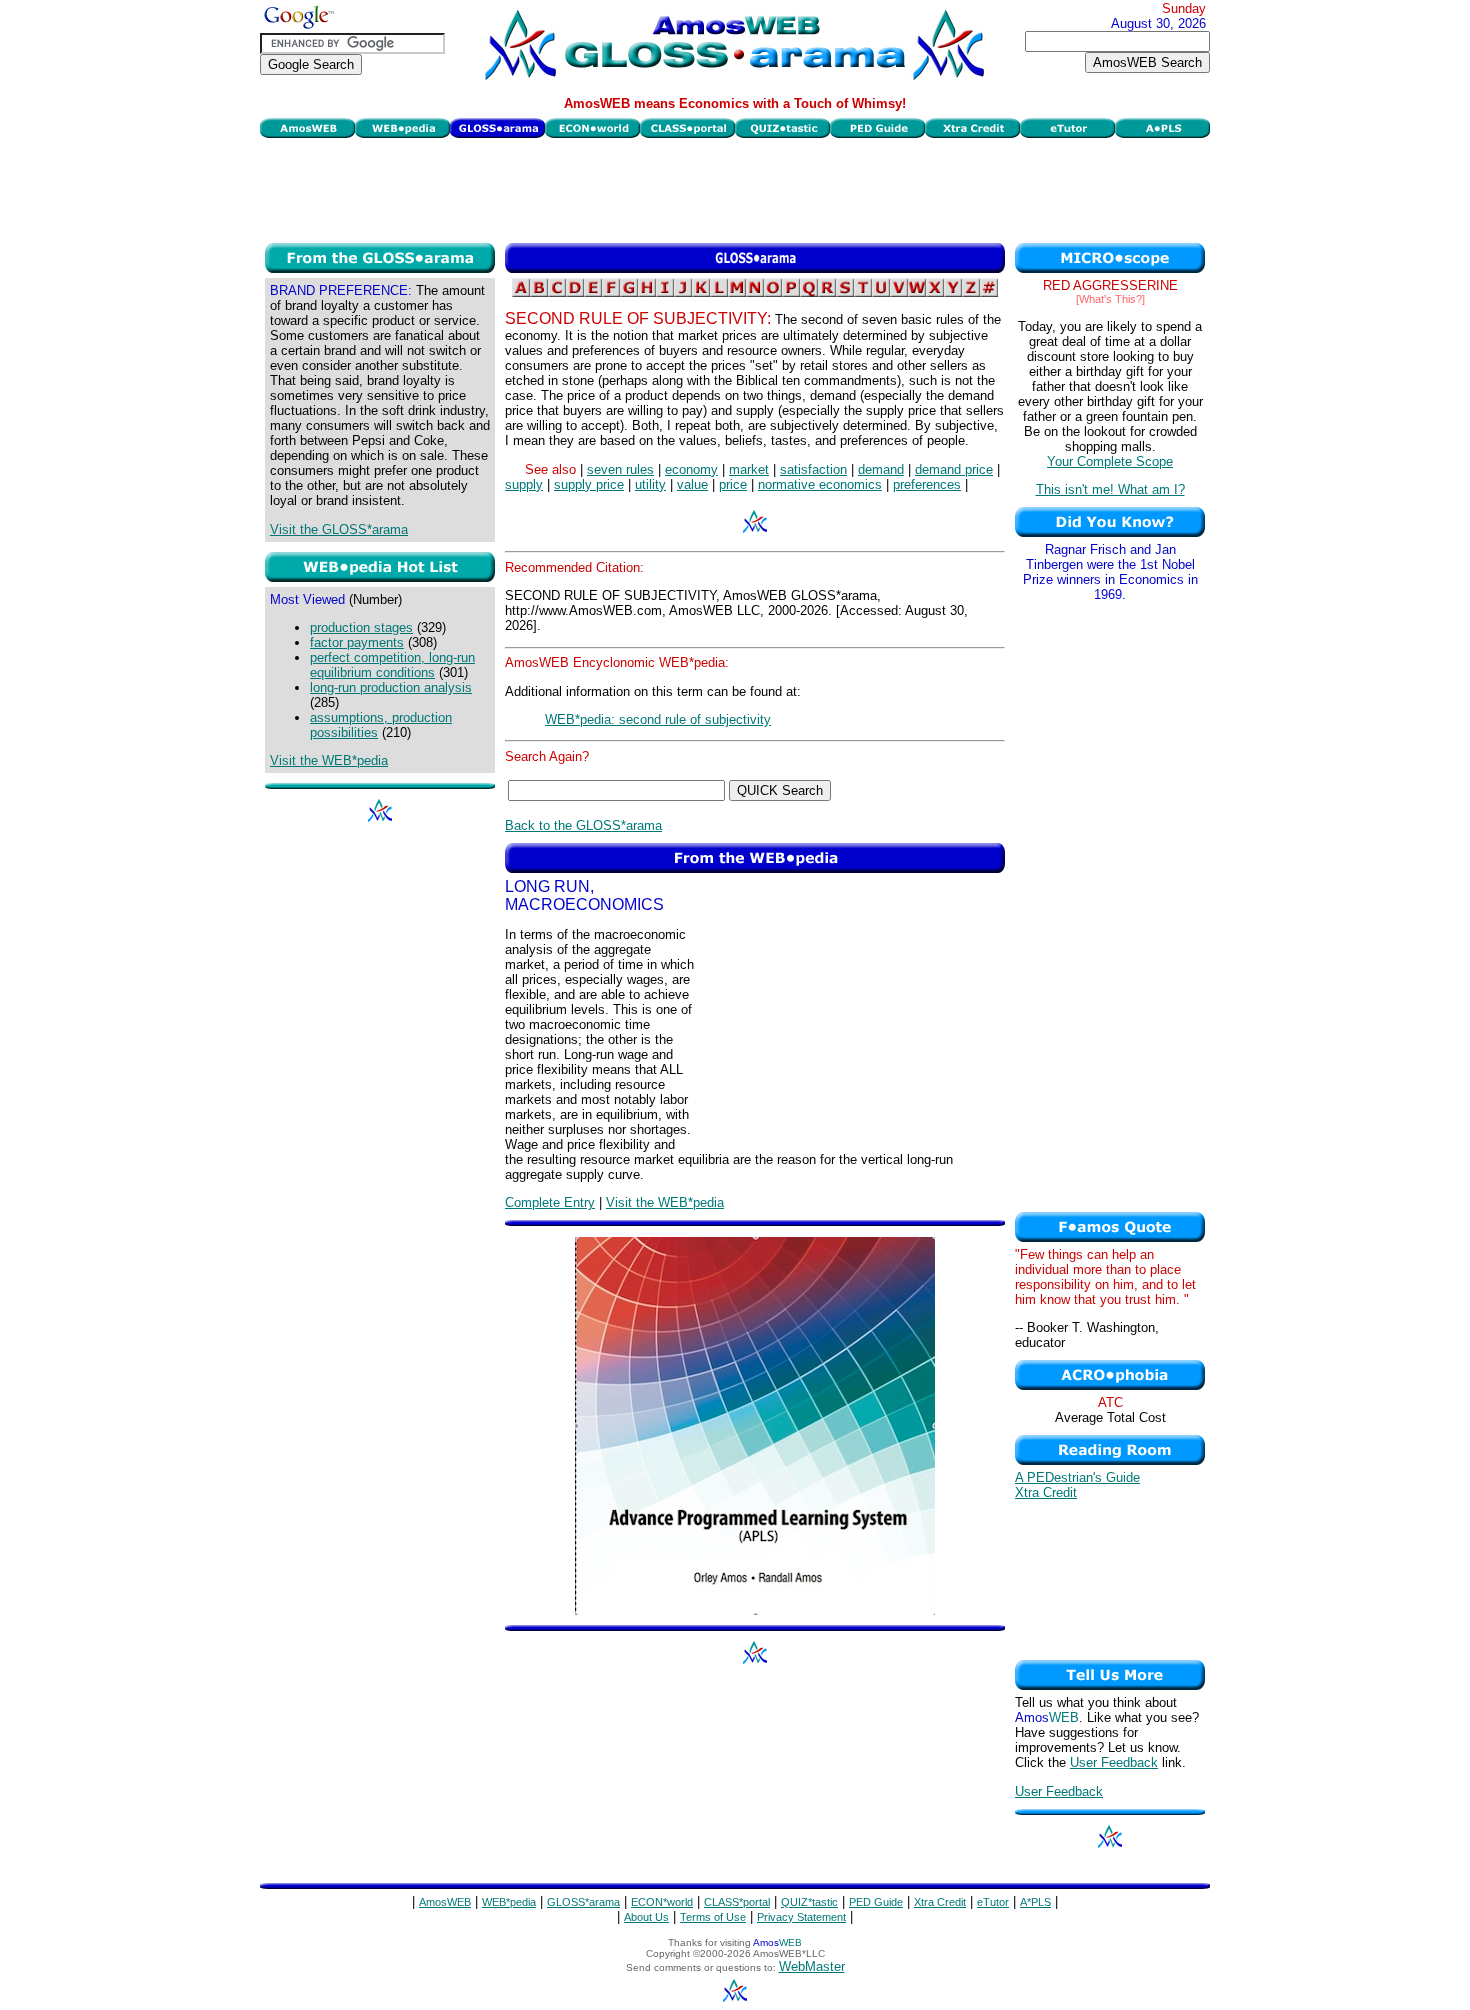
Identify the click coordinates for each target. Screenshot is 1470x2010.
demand (881, 469)
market (749, 469)
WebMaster (812, 1966)
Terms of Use (713, 1917)
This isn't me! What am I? (1110, 489)
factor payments (357, 642)
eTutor (993, 1902)
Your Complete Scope (1110, 461)
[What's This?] (1110, 299)
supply (524, 484)
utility (650, 484)
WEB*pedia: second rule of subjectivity (658, 719)
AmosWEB (445, 1902)
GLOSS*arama (583, 1902)
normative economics (820, 484)
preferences (927, 484)
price (733, 484)
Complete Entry (550, 1202)
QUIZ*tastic (809, 1902)
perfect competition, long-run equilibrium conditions (392, 665)
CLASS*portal (737, 1902)
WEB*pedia (509, 1902)
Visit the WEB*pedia (329, 760)
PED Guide (876, 1902)
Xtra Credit (1046, 1492)
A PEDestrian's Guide (1077, 1477)
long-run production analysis (391, 687)
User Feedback (1114, 1762)
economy (691, 469)
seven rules (620, 469)
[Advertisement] (735, 188)
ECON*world (662, 1902)
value (692, 484)
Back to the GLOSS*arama (583, 825)
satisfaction (813, 469)
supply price (589, 484)
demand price (954, 469)
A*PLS (1035, 1902)
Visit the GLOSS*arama (339, 529)
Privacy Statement (801, 1917)
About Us (646, 1917)
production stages (361, 627)
